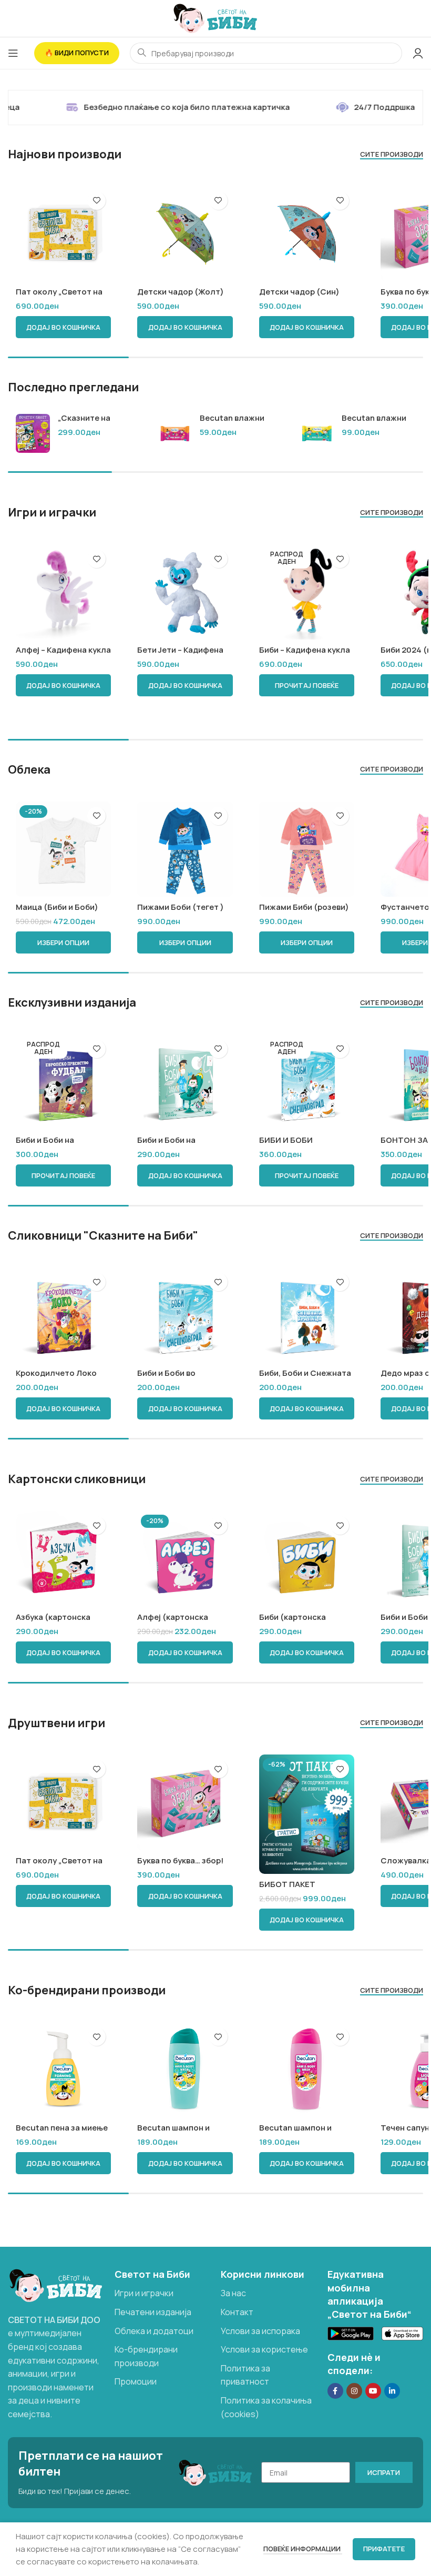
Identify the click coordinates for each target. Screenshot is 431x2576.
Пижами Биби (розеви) (304, 907)
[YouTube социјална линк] (373, 2391)
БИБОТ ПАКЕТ (287, 1884)
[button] (63, 327)
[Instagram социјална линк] (354, 2391)
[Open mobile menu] (13, 53)
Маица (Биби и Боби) (57, 907)
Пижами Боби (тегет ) (181, 907)
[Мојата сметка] (418, 53)
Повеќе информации (303, 2549)
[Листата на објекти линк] (163, 2294)
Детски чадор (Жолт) (181, 292)
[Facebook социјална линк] (335, 2391)
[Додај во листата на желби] (96, 201)
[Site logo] (215, 18)
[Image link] (56, 2285)
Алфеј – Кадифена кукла (63, 650)
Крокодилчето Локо (56, 1373)
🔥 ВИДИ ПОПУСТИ (77, 53)
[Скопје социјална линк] (392, 2391)
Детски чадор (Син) (299, 292)
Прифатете (384, 2549)
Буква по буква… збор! (180, 1860)
